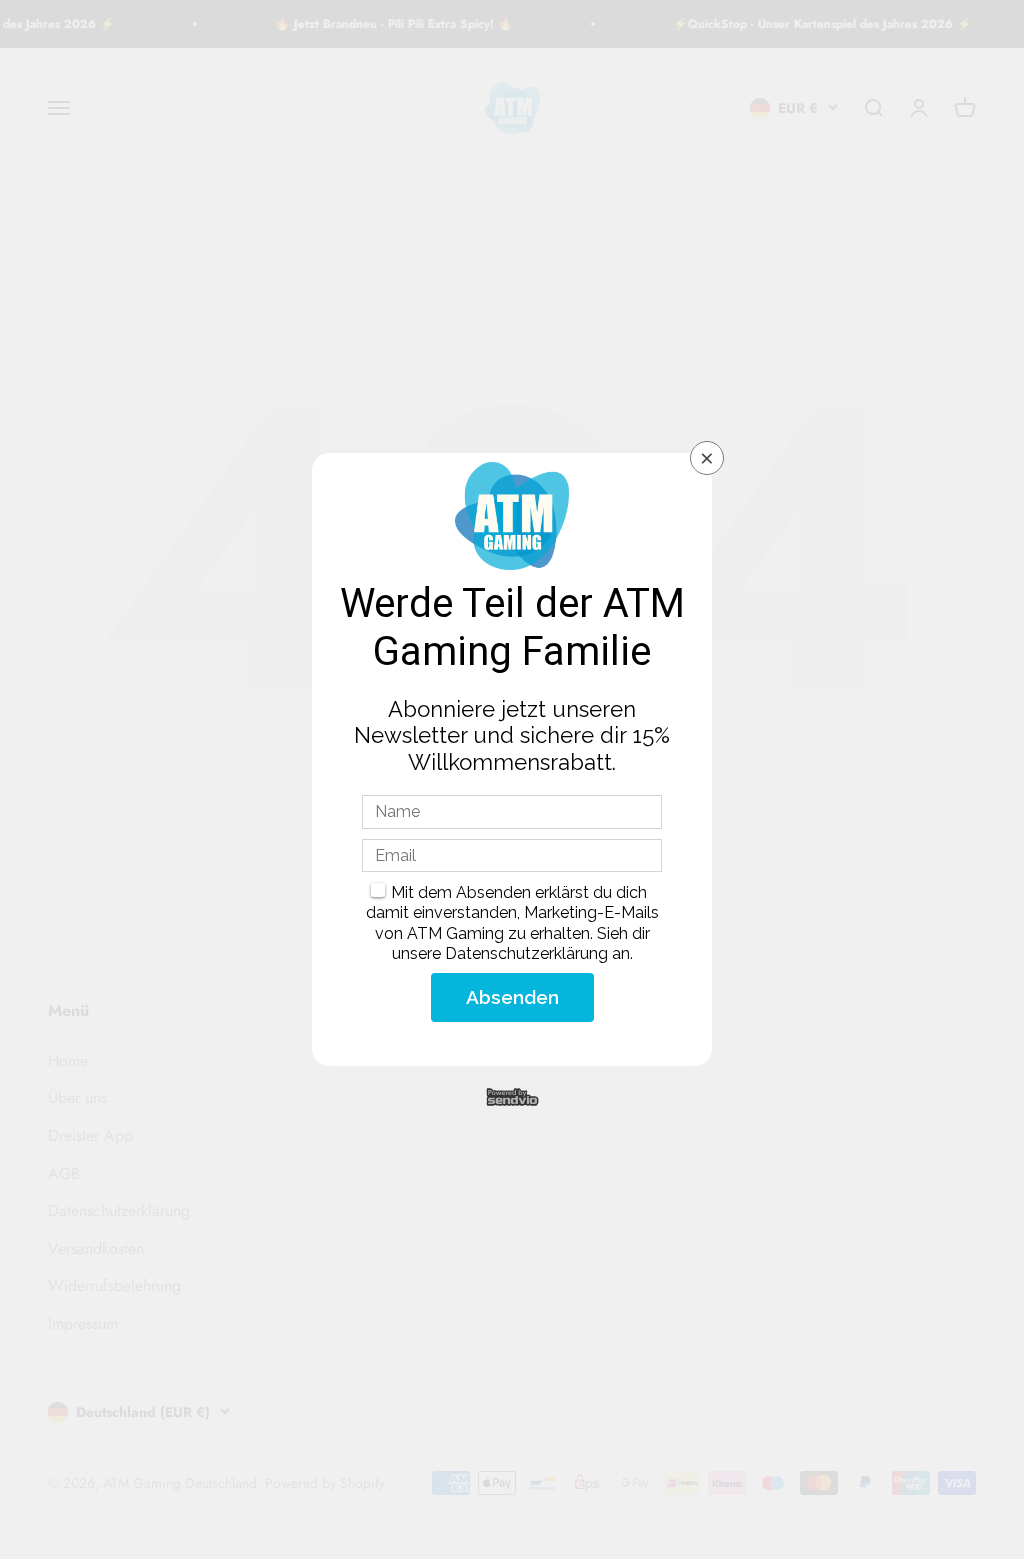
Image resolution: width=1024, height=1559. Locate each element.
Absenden (512, 997)
